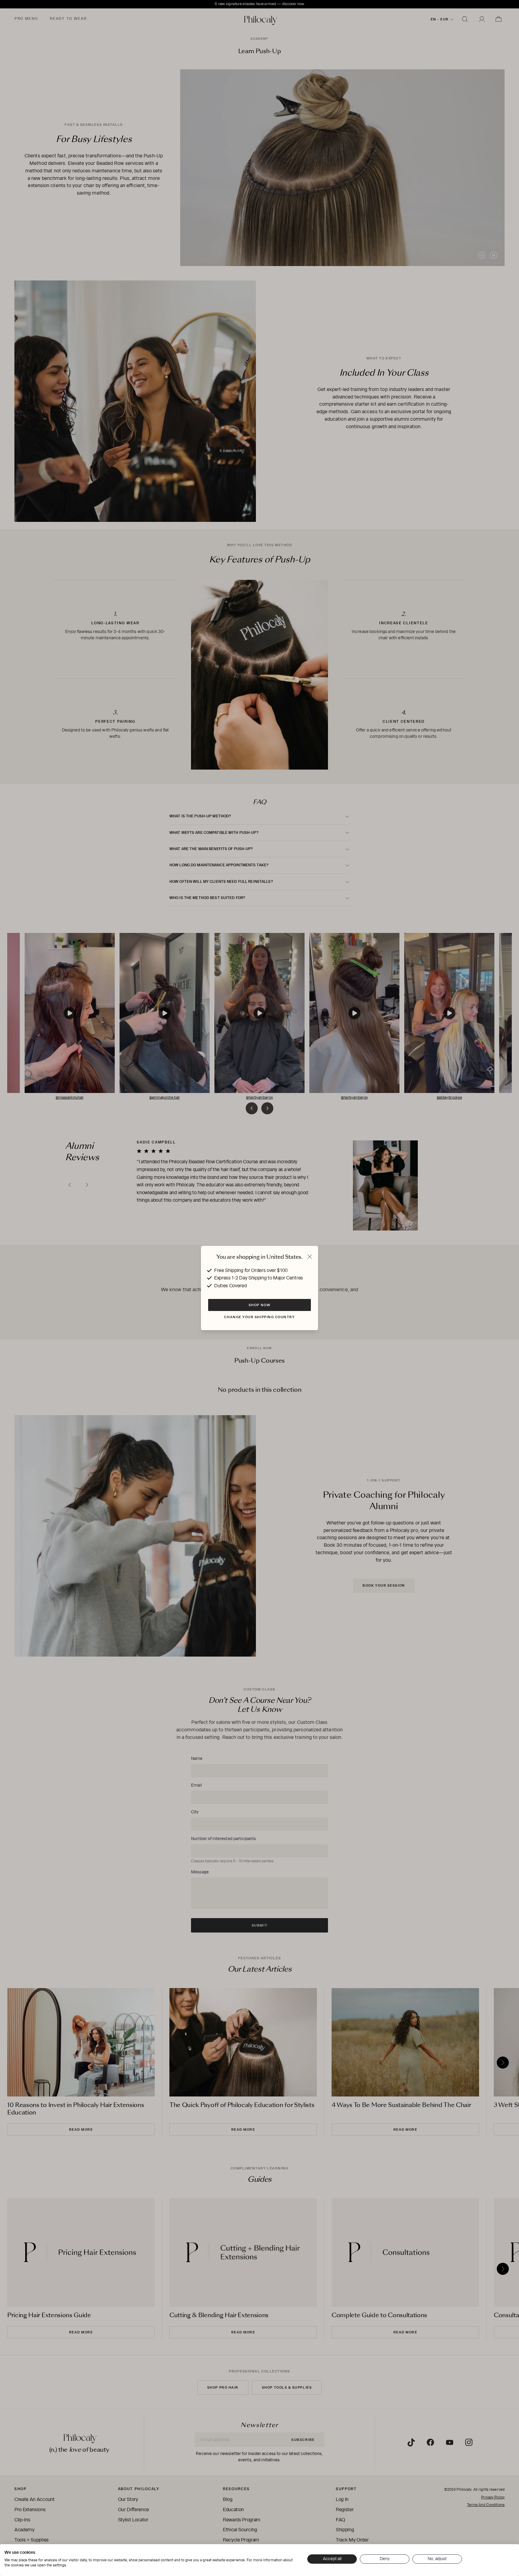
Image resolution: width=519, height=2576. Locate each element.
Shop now (259, 1305)
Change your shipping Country (259, 1317)
